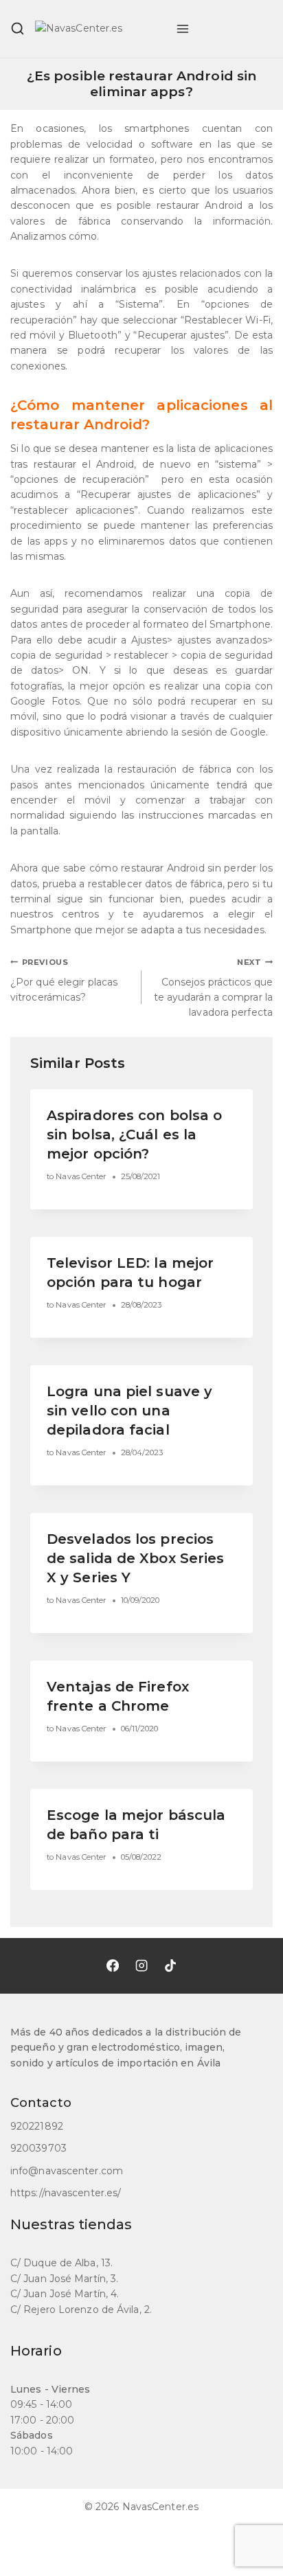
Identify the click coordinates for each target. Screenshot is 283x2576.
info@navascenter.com (67, 2171)
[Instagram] (141, 1965)
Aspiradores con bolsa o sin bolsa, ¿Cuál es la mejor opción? (134, 1135)
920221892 (37, 2126)
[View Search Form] (18, 29)
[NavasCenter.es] (100, 29)
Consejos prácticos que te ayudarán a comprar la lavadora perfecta (213, 988)
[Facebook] (113, 1965)
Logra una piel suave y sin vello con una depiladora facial (129, 1411)
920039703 (38, 2148)
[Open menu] (183, 29)
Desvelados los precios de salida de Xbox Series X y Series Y (135, 1558)
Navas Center (81, 1176)
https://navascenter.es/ (66, 2193)
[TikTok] (170, 1965)
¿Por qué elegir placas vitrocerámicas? (64, 980)
